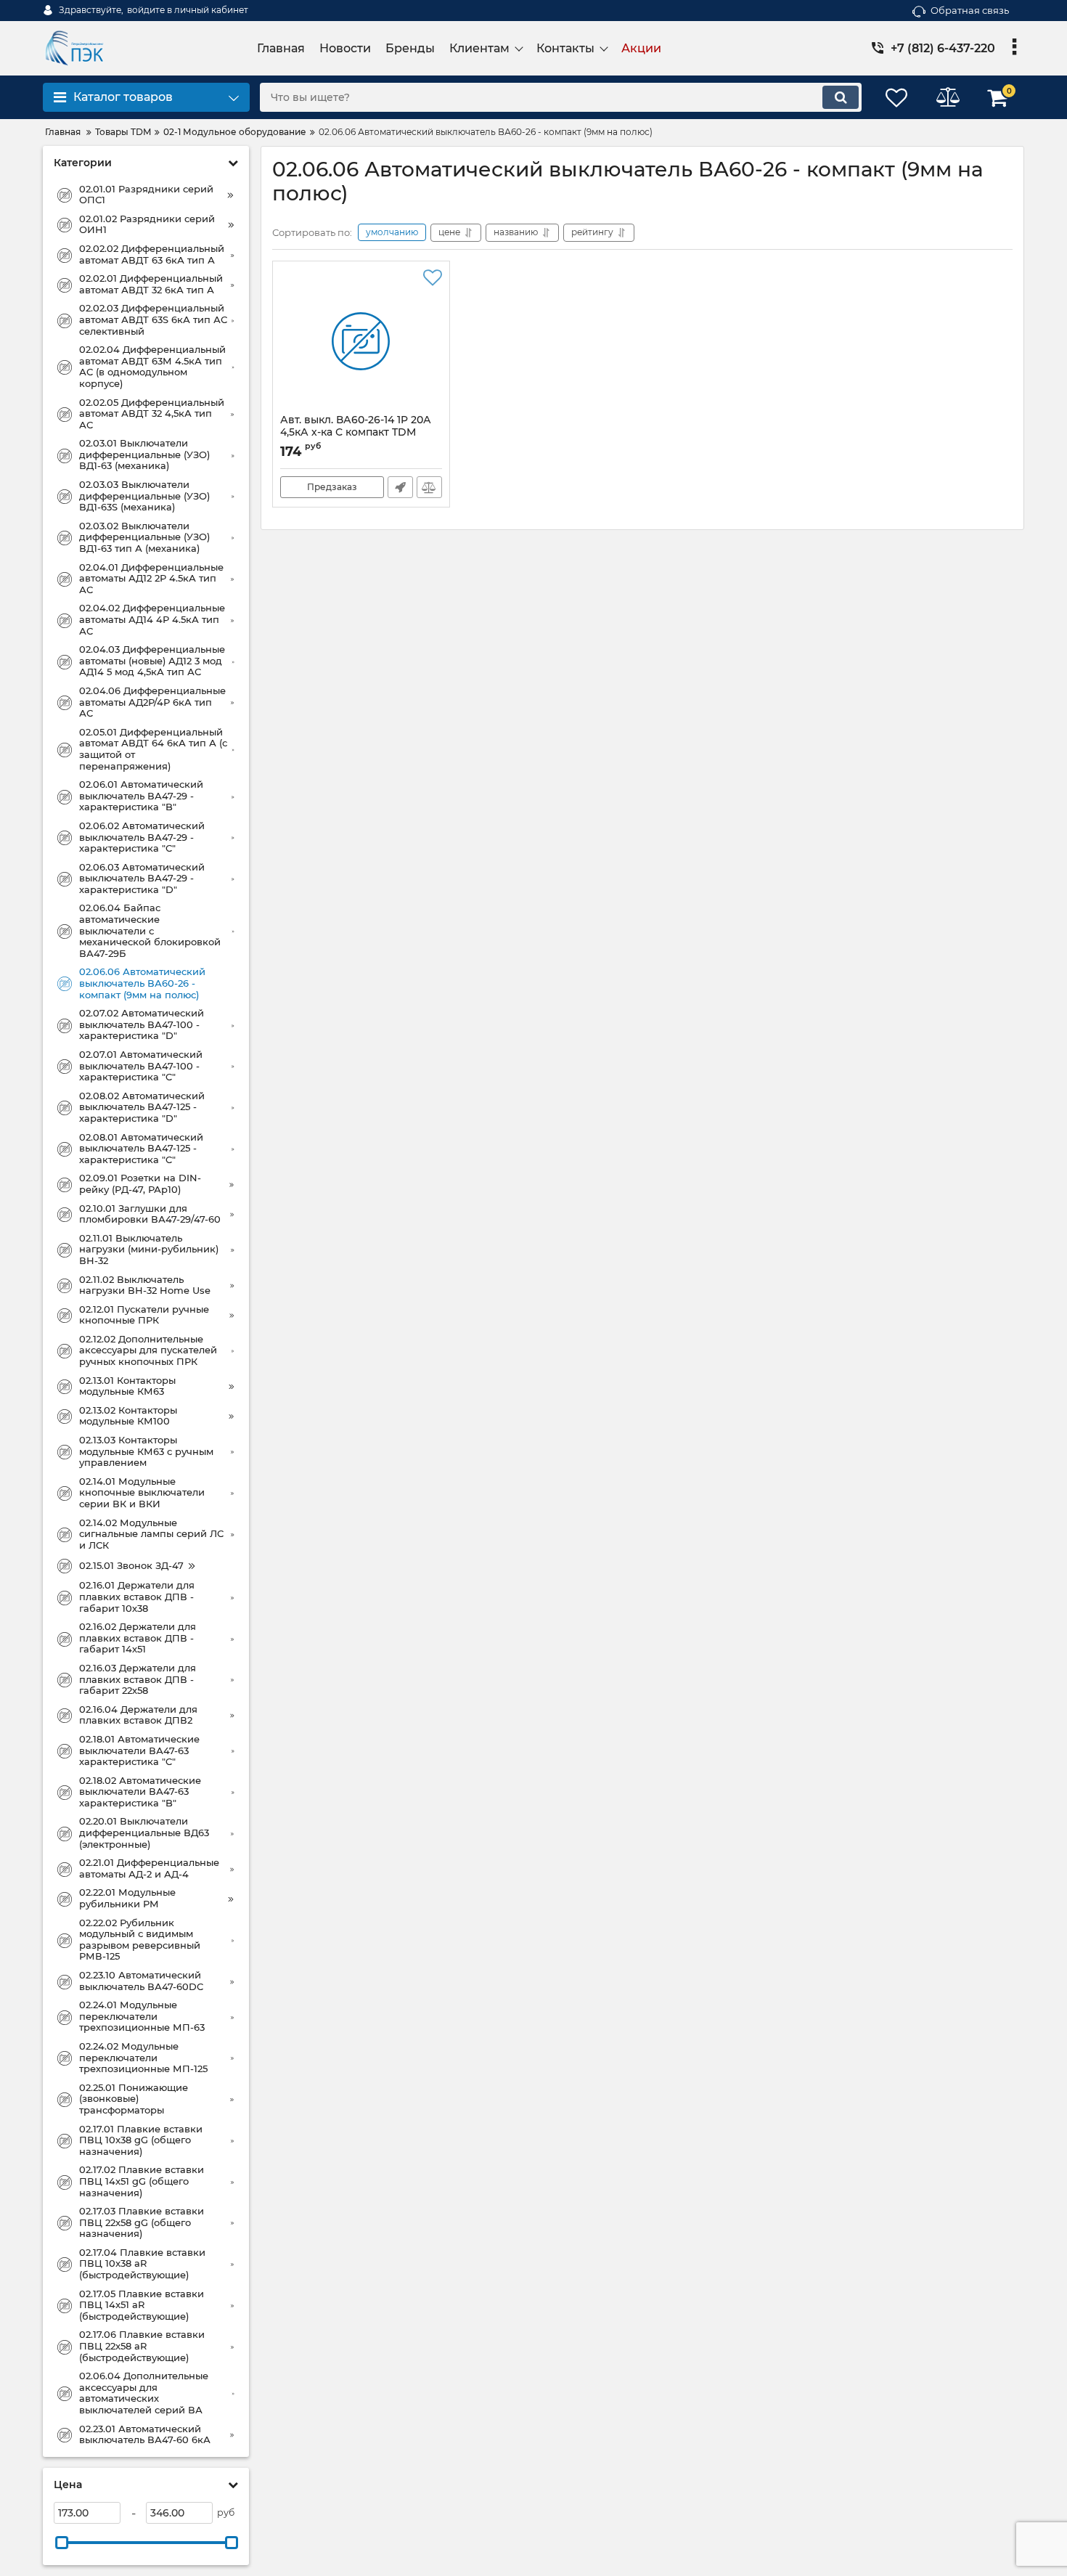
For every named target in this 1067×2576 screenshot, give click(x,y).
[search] (841, 97)
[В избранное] (433, 278)
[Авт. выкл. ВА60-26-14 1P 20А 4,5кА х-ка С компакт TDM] (361, 341)
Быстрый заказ (400, 487)
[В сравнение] (429, 487)
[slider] (62, 2543)
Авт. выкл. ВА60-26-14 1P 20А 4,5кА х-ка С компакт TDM (356, 433)
